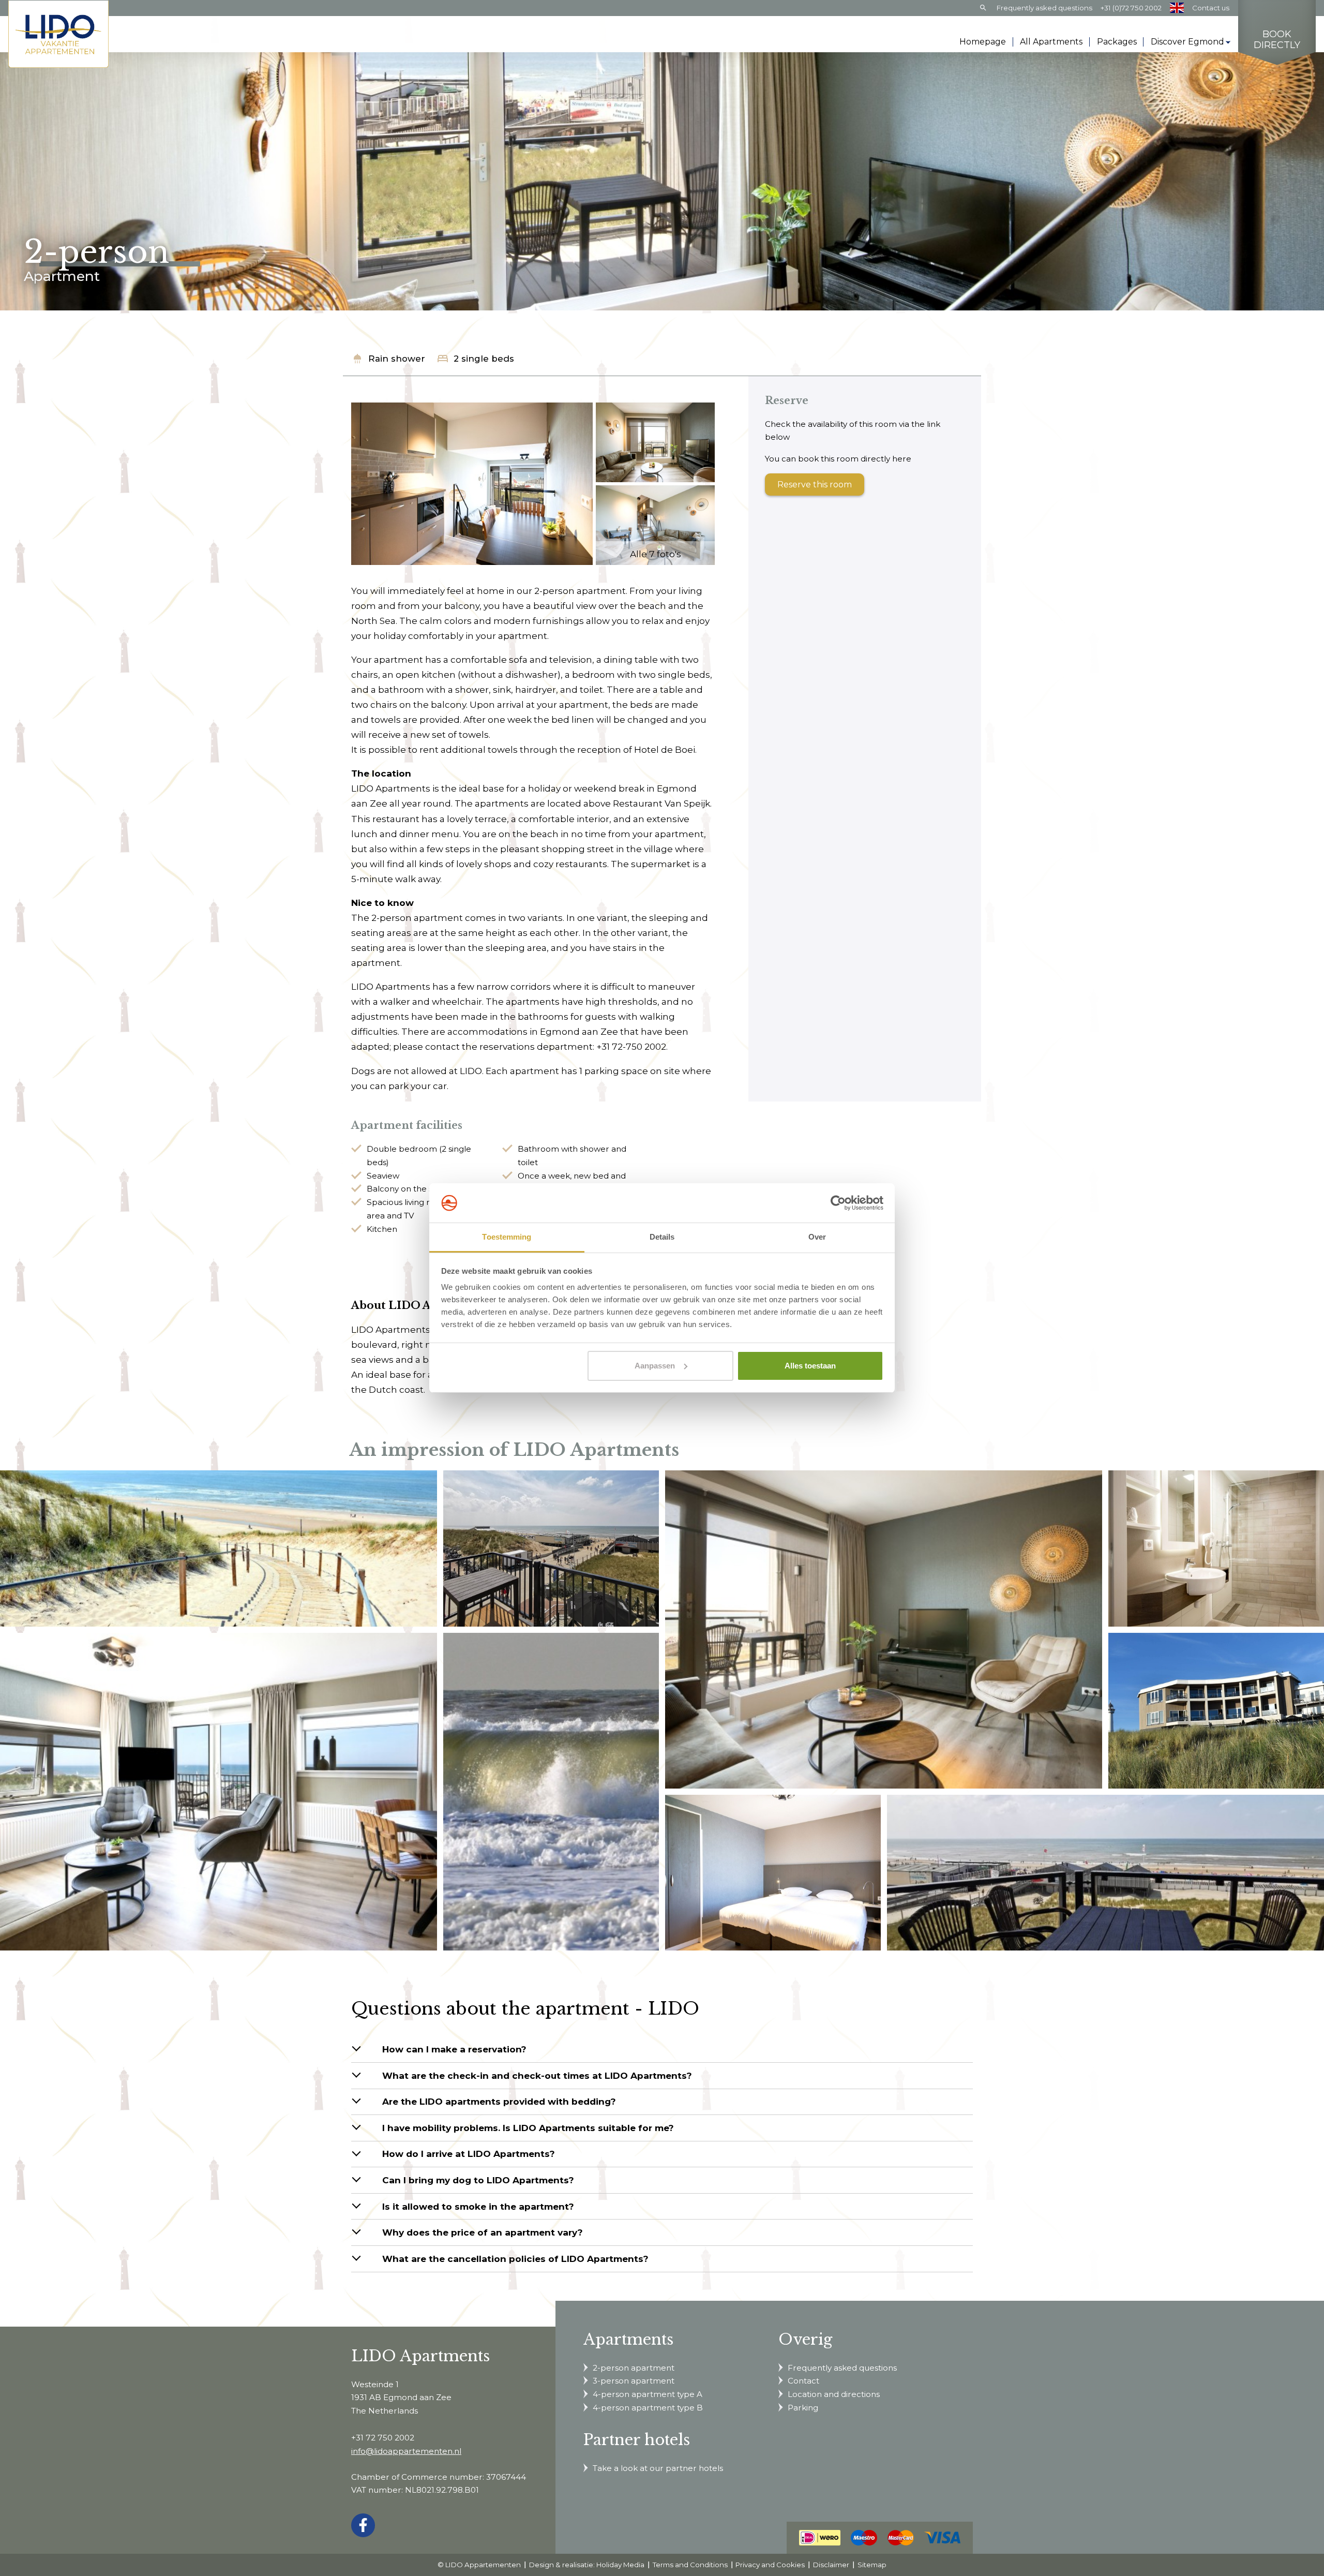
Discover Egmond (1187, 42)
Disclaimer (831, 2565)
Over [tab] (817, 1237)
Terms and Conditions (690, 2565)
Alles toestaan (810, 1366)
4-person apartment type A (648, 2394)
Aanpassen (655, 1366)
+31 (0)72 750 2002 (1131, 8)
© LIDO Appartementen (479, 2565)
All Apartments (1051, 42)
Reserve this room (815, 485)
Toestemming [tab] (507, 1237)
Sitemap (872, 2565)
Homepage (983, 42)
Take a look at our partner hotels (658, 2468)
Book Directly (1277, 40)
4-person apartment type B (648, 2408)
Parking (803, 2408)
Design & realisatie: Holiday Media (587, 2565)
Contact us (1211, 8)
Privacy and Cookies (770, 2565)
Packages (1117, 42)
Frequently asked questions (1044, 8)
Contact (803, 2381)
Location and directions (834, 2394)
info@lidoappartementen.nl (406, 2451)
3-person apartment (634, 2381)
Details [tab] (662, 1237)
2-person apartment (634, 2368)
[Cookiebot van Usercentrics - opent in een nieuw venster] (838, 1203)
